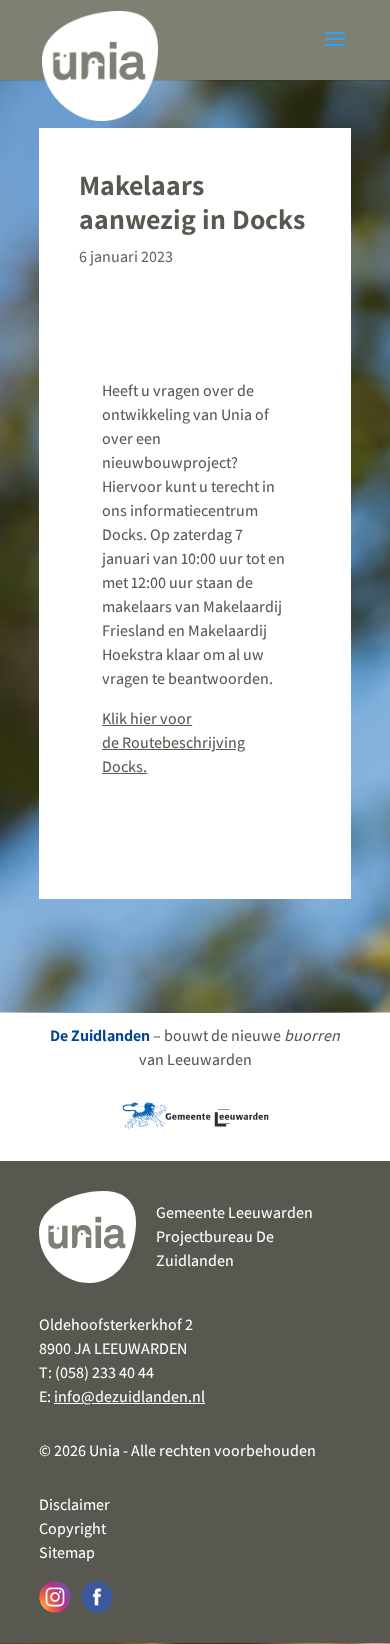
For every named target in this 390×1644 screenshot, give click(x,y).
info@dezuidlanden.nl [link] (129, 1396)
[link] (100, 59)
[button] (335, 52)
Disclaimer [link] (74, 1504)
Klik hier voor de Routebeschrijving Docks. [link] (173, 742)
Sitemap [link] (67, 1552)
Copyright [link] (72, 1528)
